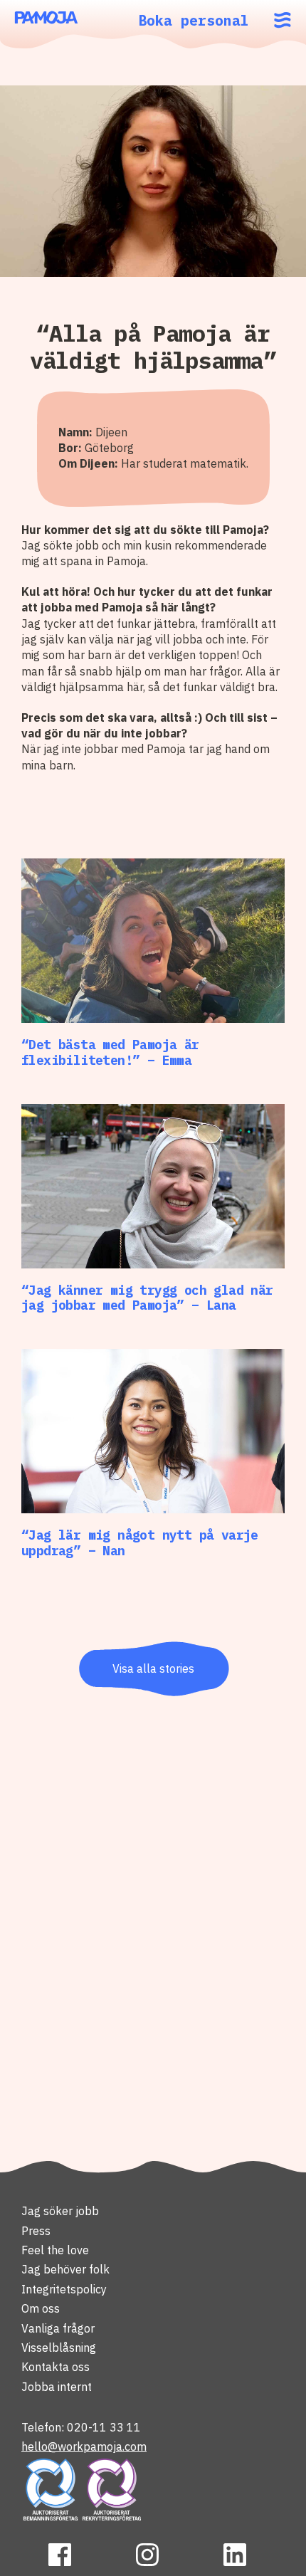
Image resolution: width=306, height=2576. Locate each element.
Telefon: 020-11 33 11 (81, 2427)
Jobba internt (57, 2387)
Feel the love (55, 2250)
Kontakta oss (56, 2367)
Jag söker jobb (60, 2211)
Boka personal (194, 20)
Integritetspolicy (64, 2289)
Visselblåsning (59, 2348)
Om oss (41, 2308)
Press (36, 2231)
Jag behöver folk (65, 2269)
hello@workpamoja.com (84, 2446)
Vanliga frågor (58, 2328)
